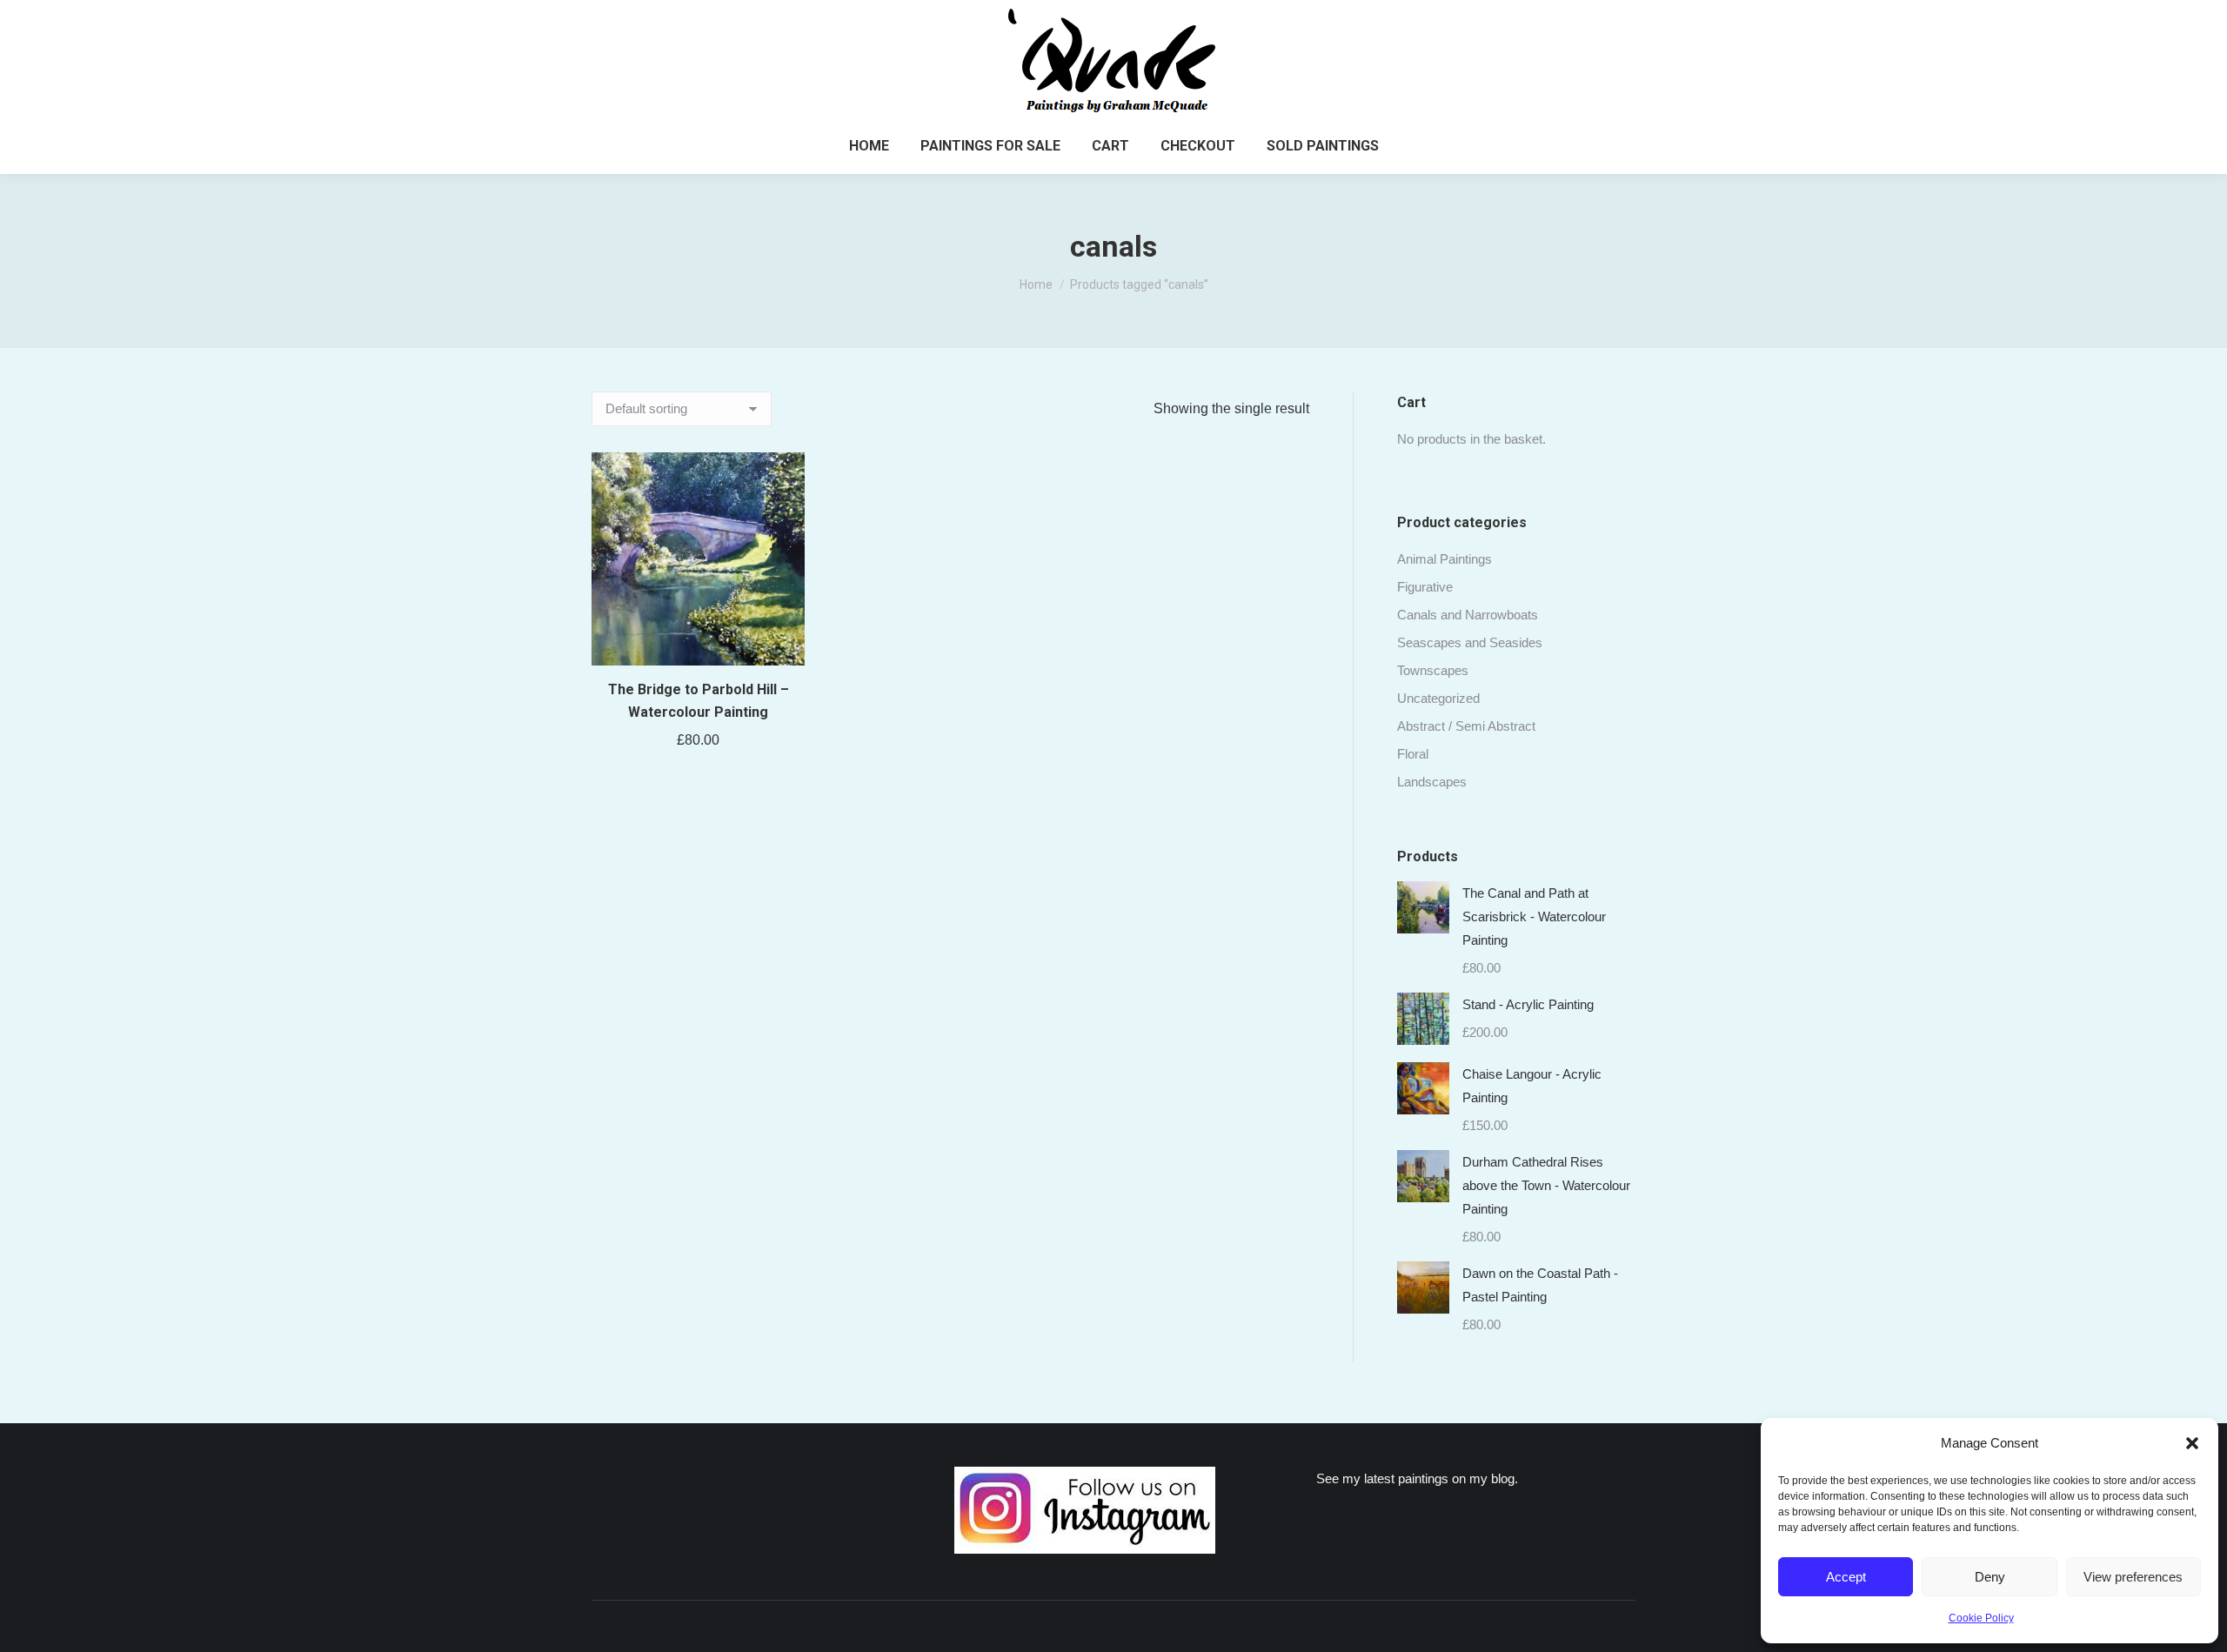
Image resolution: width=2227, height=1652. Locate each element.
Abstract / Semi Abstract (1466, 726)
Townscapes (1433, 670)
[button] (2192, 1443)
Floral (1413, 754)
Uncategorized (1438, 698)
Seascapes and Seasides (1470, 642)
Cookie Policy (1981, 1618)
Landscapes (1432, 782)
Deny (1990, 1577)
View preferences (2133, 1577)
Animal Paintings (1445, 559)
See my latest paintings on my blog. (1417, 1478)
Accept (1846, 1577)
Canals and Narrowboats (1468, 615)
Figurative (1425, 587)
